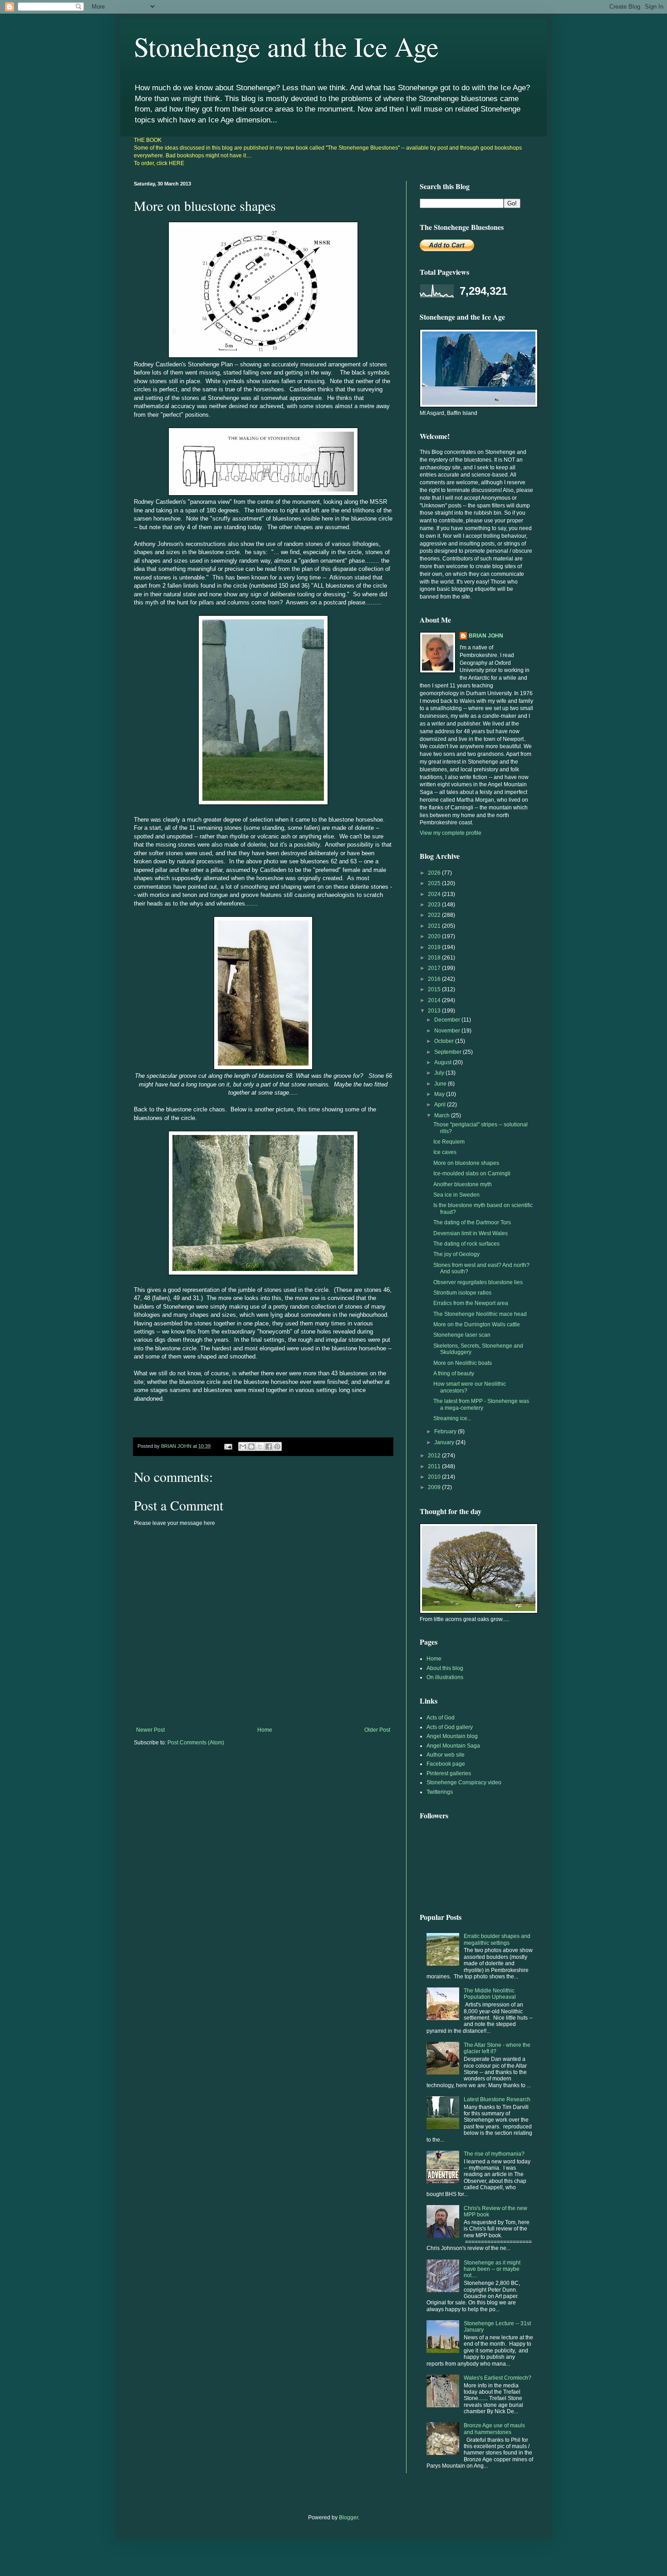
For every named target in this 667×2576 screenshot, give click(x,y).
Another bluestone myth (463, 1184)
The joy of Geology (456, 1254)
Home (265, 1730)
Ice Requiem (449, 1142)
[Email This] (243, 1446)
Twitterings (440, 1792)
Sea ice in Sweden (456, 1195)
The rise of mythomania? (494, 2154)
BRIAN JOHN (486, 636)
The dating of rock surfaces (466, 1244)
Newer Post (150, 1730)
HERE (177, 163)
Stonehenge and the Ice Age (286, 46)
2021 (435, 926)
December (448, 1020)
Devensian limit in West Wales (471, 1233)
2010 (435, 1477)
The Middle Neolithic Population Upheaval (490, 1994)
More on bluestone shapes (466, 1163)
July (440, 1073)
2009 (435, 1487)
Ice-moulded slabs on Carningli (472, 1174)
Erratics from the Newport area (471, 1303)
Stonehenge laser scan (462, 1335)
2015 (435, 989)
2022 (435, 915)
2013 (435, 1011)
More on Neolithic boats (463, 1363)
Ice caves (445, 1152)
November (448, 1031)
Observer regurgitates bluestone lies (478, 1282)
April (441, 1105)
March (443, 1115)
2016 (435, 979)
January (445, 1442)
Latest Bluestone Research (497, 2099)
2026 (435, 873)
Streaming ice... (452, 1418)
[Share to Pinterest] (277, 1446)
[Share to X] (260, 1446)
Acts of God (441, 1718)
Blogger (348, 2518)
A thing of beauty (454, 1373)
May (440, 1094)
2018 (435, 958)
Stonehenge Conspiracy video (464, 1782)
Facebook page (446, 1764)
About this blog (445, 1668)
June (441, 1084)
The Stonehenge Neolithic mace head (480, 1314)
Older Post (377, 1730)
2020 (435, 936)
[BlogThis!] (251, 1446)
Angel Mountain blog (452, 1736)
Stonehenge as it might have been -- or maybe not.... (492, 2269)
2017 (435, 968)
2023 (435, 905)
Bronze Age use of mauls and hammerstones (494, 2429)
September (449, 1052)
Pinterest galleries (449, 1773)
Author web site (446, 1755)
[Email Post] (228, 1446)
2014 (435, 1000)
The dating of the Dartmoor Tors (472, 1222)
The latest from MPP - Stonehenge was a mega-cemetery (481, 1404)
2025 (435, 883)
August (444, 1062)
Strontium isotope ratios (462, 1293)
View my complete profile (451, 833)
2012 (435, 1456)
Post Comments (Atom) (196, 1743)
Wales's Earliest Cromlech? (498, 2378)
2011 (435, 1466)
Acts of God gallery (450, 1727)
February (446, 1432)
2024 (435, 894)
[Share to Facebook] (269, 1446)
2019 (435, 947)
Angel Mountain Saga (453, 1746)
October (445, 1041)
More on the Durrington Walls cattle (477, 1325)
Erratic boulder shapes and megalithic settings (497, 1939)
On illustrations (445, 1677)
